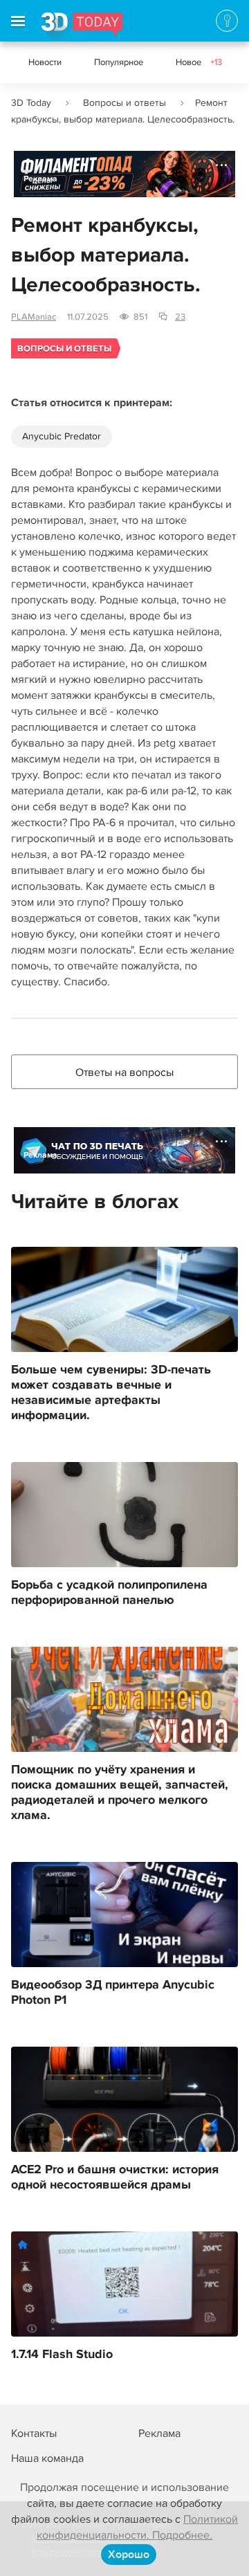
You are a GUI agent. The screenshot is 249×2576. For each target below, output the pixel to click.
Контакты (34, 2433)
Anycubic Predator (62, 436)
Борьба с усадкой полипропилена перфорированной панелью (109, 1593)
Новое (199, 62)
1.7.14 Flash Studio (62, 2355)
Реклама (40, 179)
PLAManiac (34, 317)
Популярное (119, 62)
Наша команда (47, 2458)
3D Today (31, 103)
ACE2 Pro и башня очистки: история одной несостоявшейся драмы (115, 2177)
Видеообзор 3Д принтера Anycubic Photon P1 (113, 1993)
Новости (45, 62)
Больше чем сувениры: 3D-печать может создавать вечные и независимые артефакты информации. (111, 1393)
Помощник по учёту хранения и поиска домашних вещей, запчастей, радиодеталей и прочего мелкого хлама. (120, 1793)
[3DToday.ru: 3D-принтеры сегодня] (82, 27)
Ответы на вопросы (124, 1072)
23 (180, 317)
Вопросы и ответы (124, 103)
